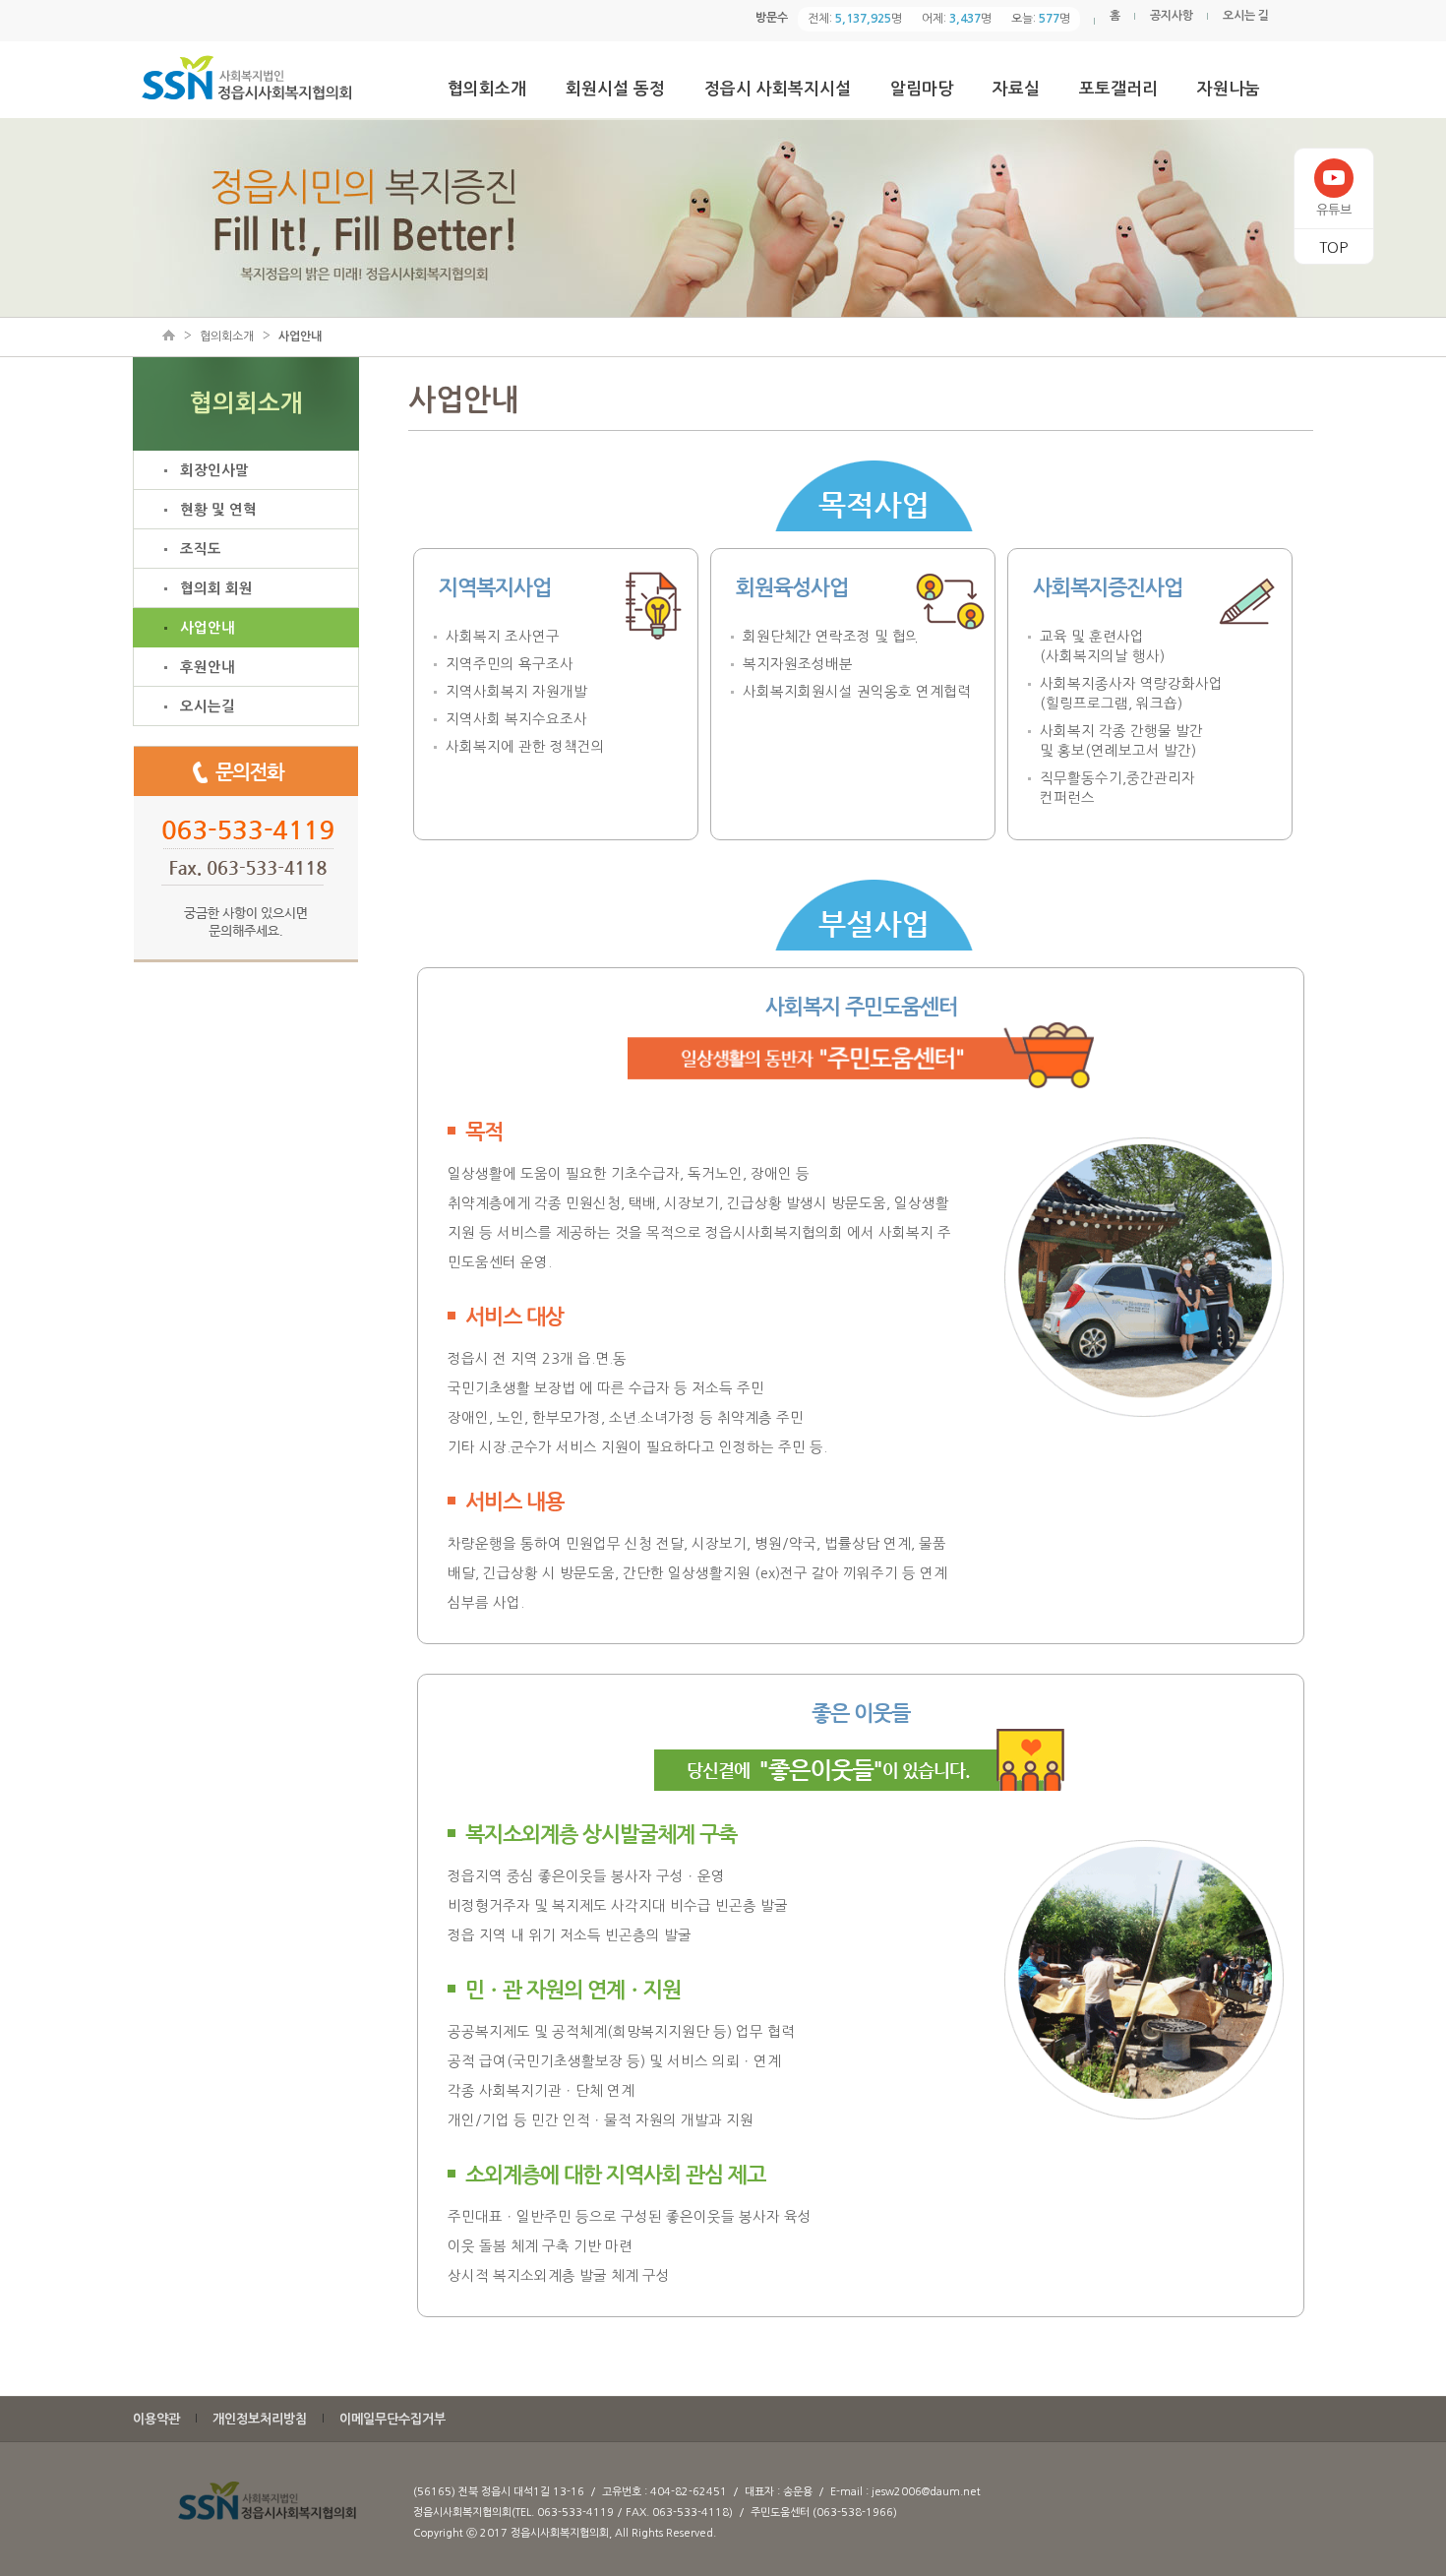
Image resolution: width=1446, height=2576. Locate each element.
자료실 (1016, 89)
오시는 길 (1246, 16)
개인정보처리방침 (260, 2419)
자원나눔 (1229, 89)
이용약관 (156, 2419)
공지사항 (1172, 16)
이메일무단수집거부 (392, 2419)
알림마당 (922, 89)
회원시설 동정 (615, 89)
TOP (1333, 247)
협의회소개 (487, 89)
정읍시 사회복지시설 (778, 89)
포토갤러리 (1118, 89)
